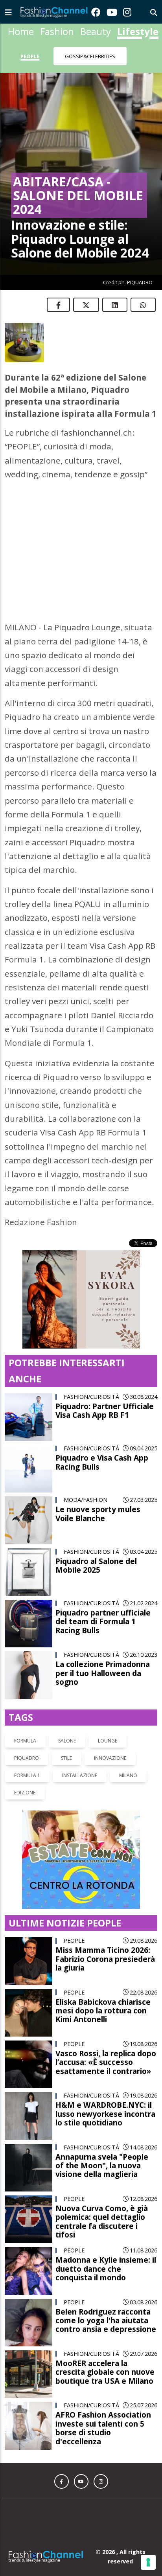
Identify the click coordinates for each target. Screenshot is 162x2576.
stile (66, 1734)
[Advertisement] (81, 537)
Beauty (96, 31)
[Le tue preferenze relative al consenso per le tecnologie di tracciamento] (148, 2562)
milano (128, 1751)
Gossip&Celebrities (90, 56)
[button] (62, 2457)
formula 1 (27, 1751)
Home (21, 31)
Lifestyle (138, 31)
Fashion (57, 31)
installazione (80, 1751)
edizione (25, 1768)
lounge (108, 1716)
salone (67, 1716)
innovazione (110, 1734)
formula (25, 1716)
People (30, 56)
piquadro (27, 1734)
